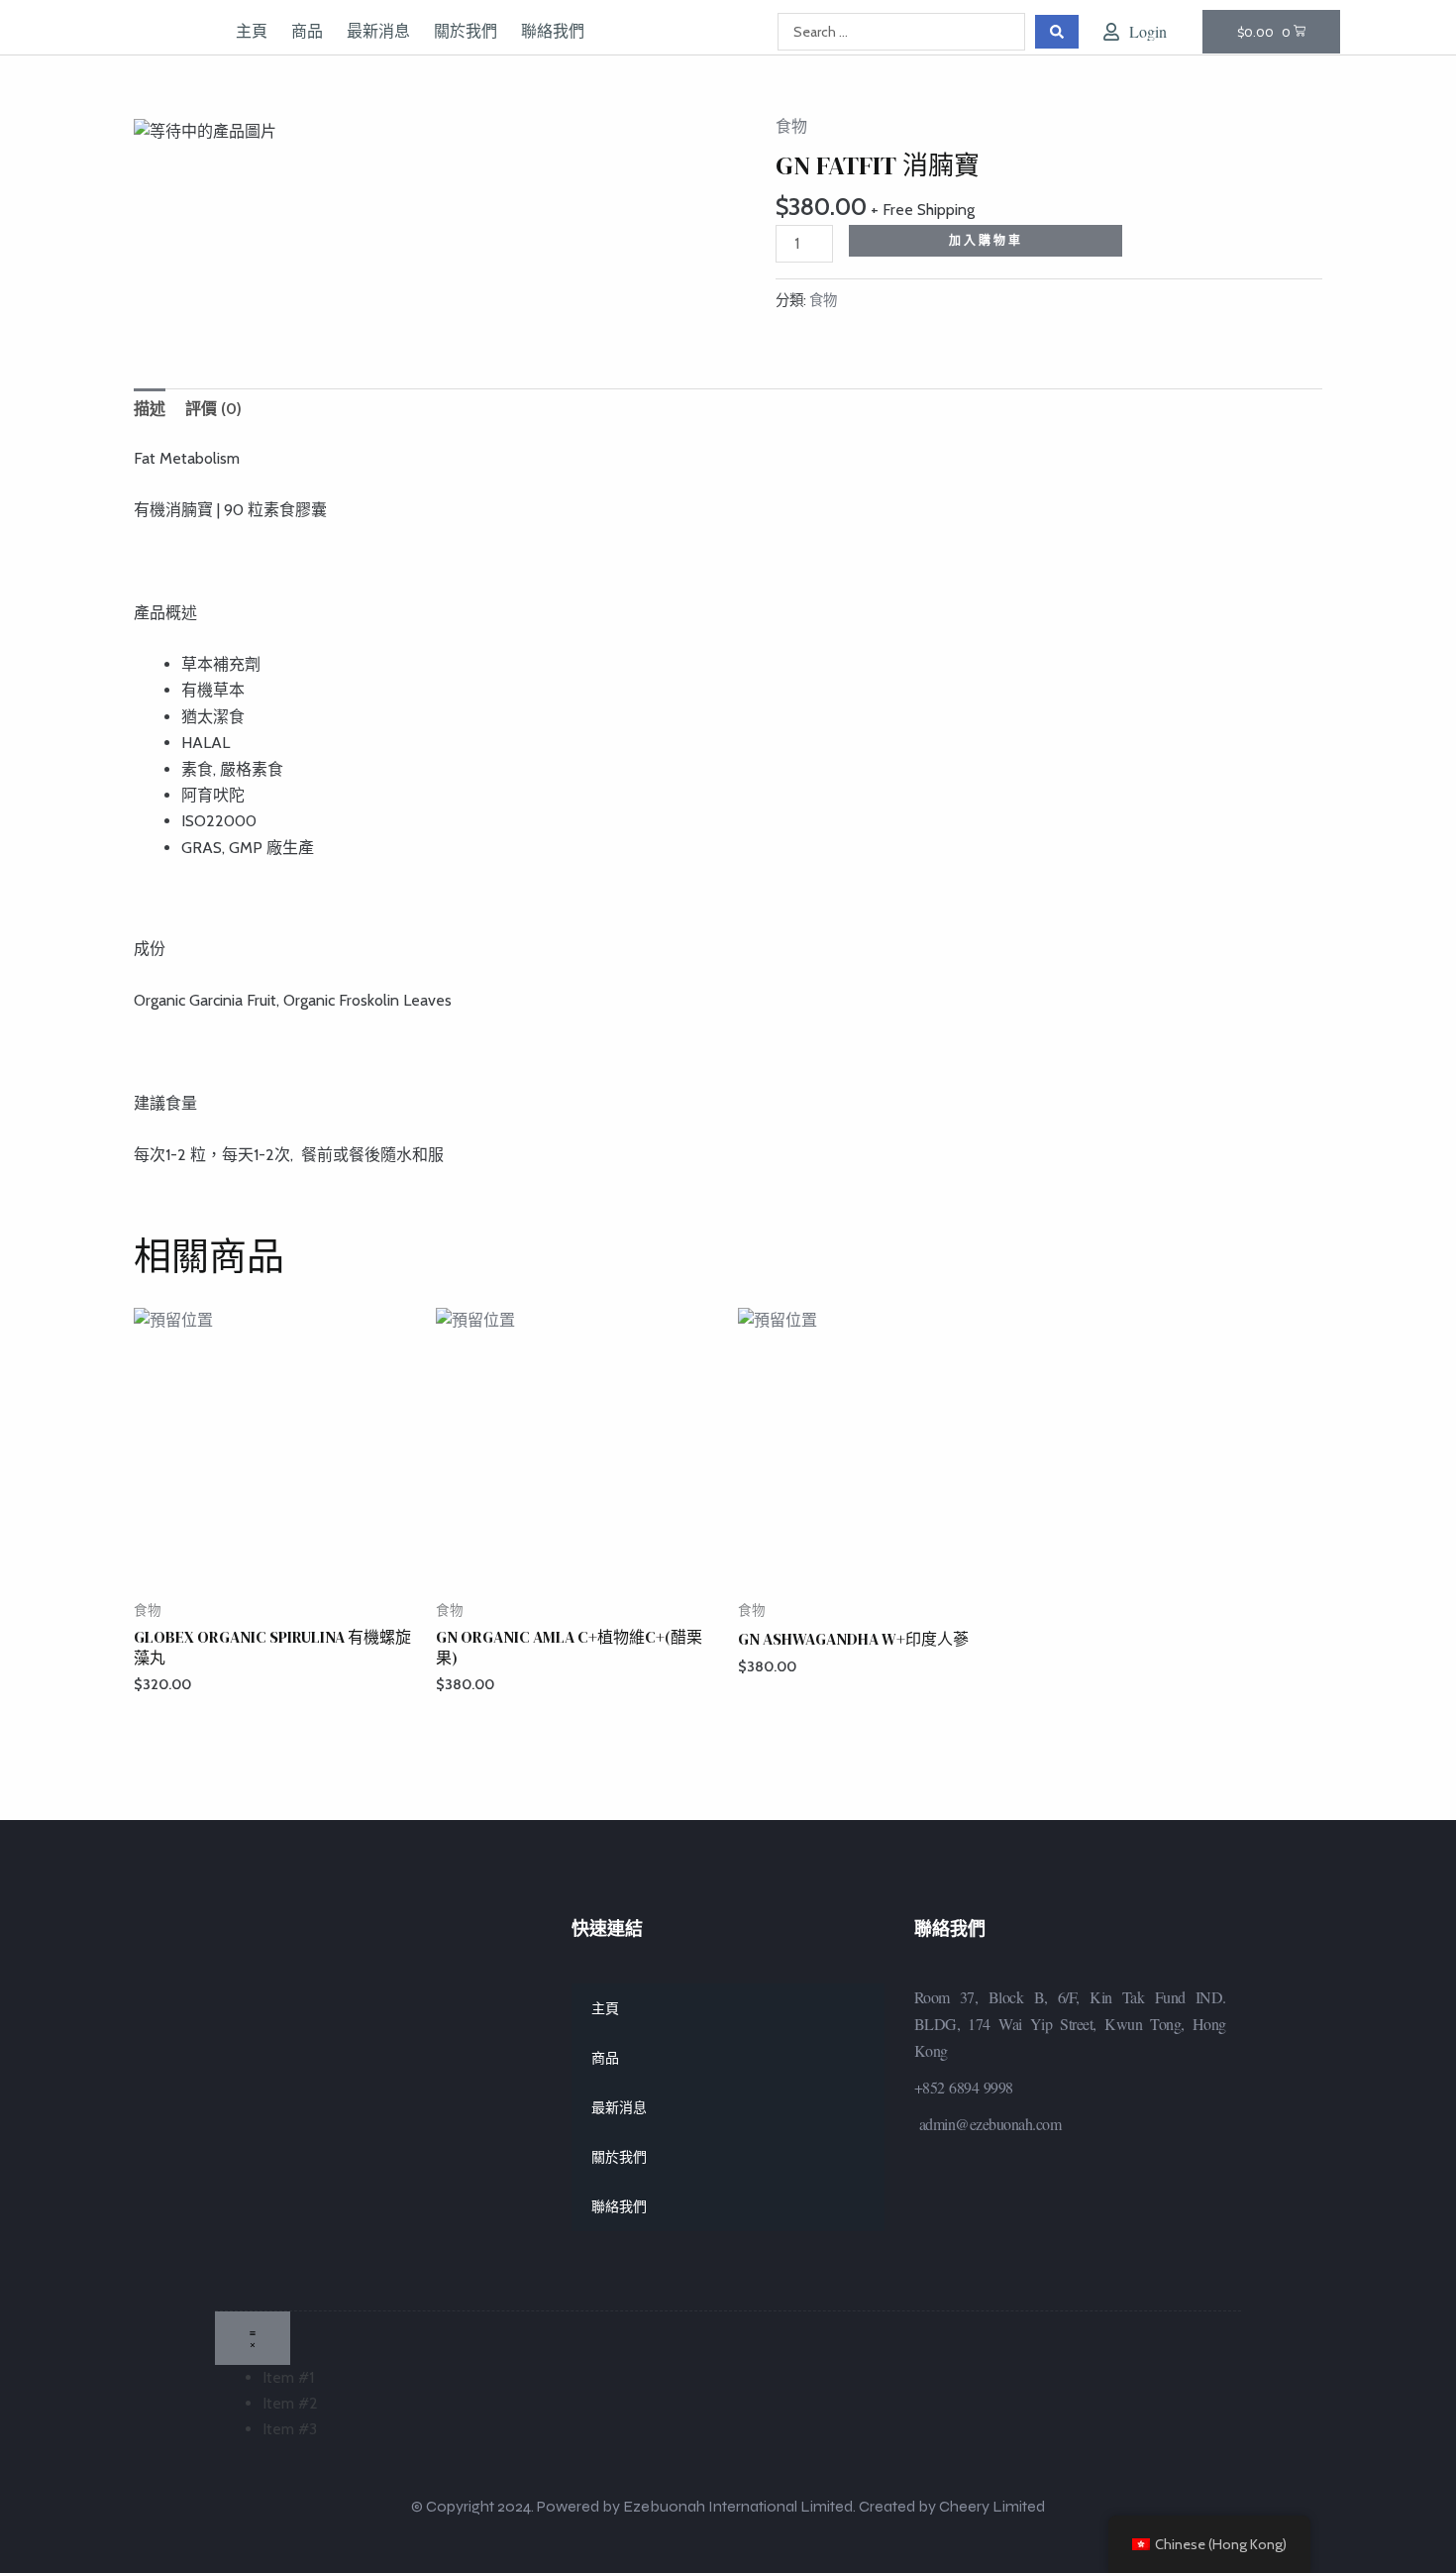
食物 (791, 126)
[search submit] (1057, 32)
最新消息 (378, 32)
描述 (150, 409)
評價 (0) (213, 409)
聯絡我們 (553, 32)
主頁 (252, 32)
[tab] (150, 409)
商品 (307, 32)
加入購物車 (986, 240)
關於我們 (466, 32)
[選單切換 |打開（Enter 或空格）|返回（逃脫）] (253, 2338)
